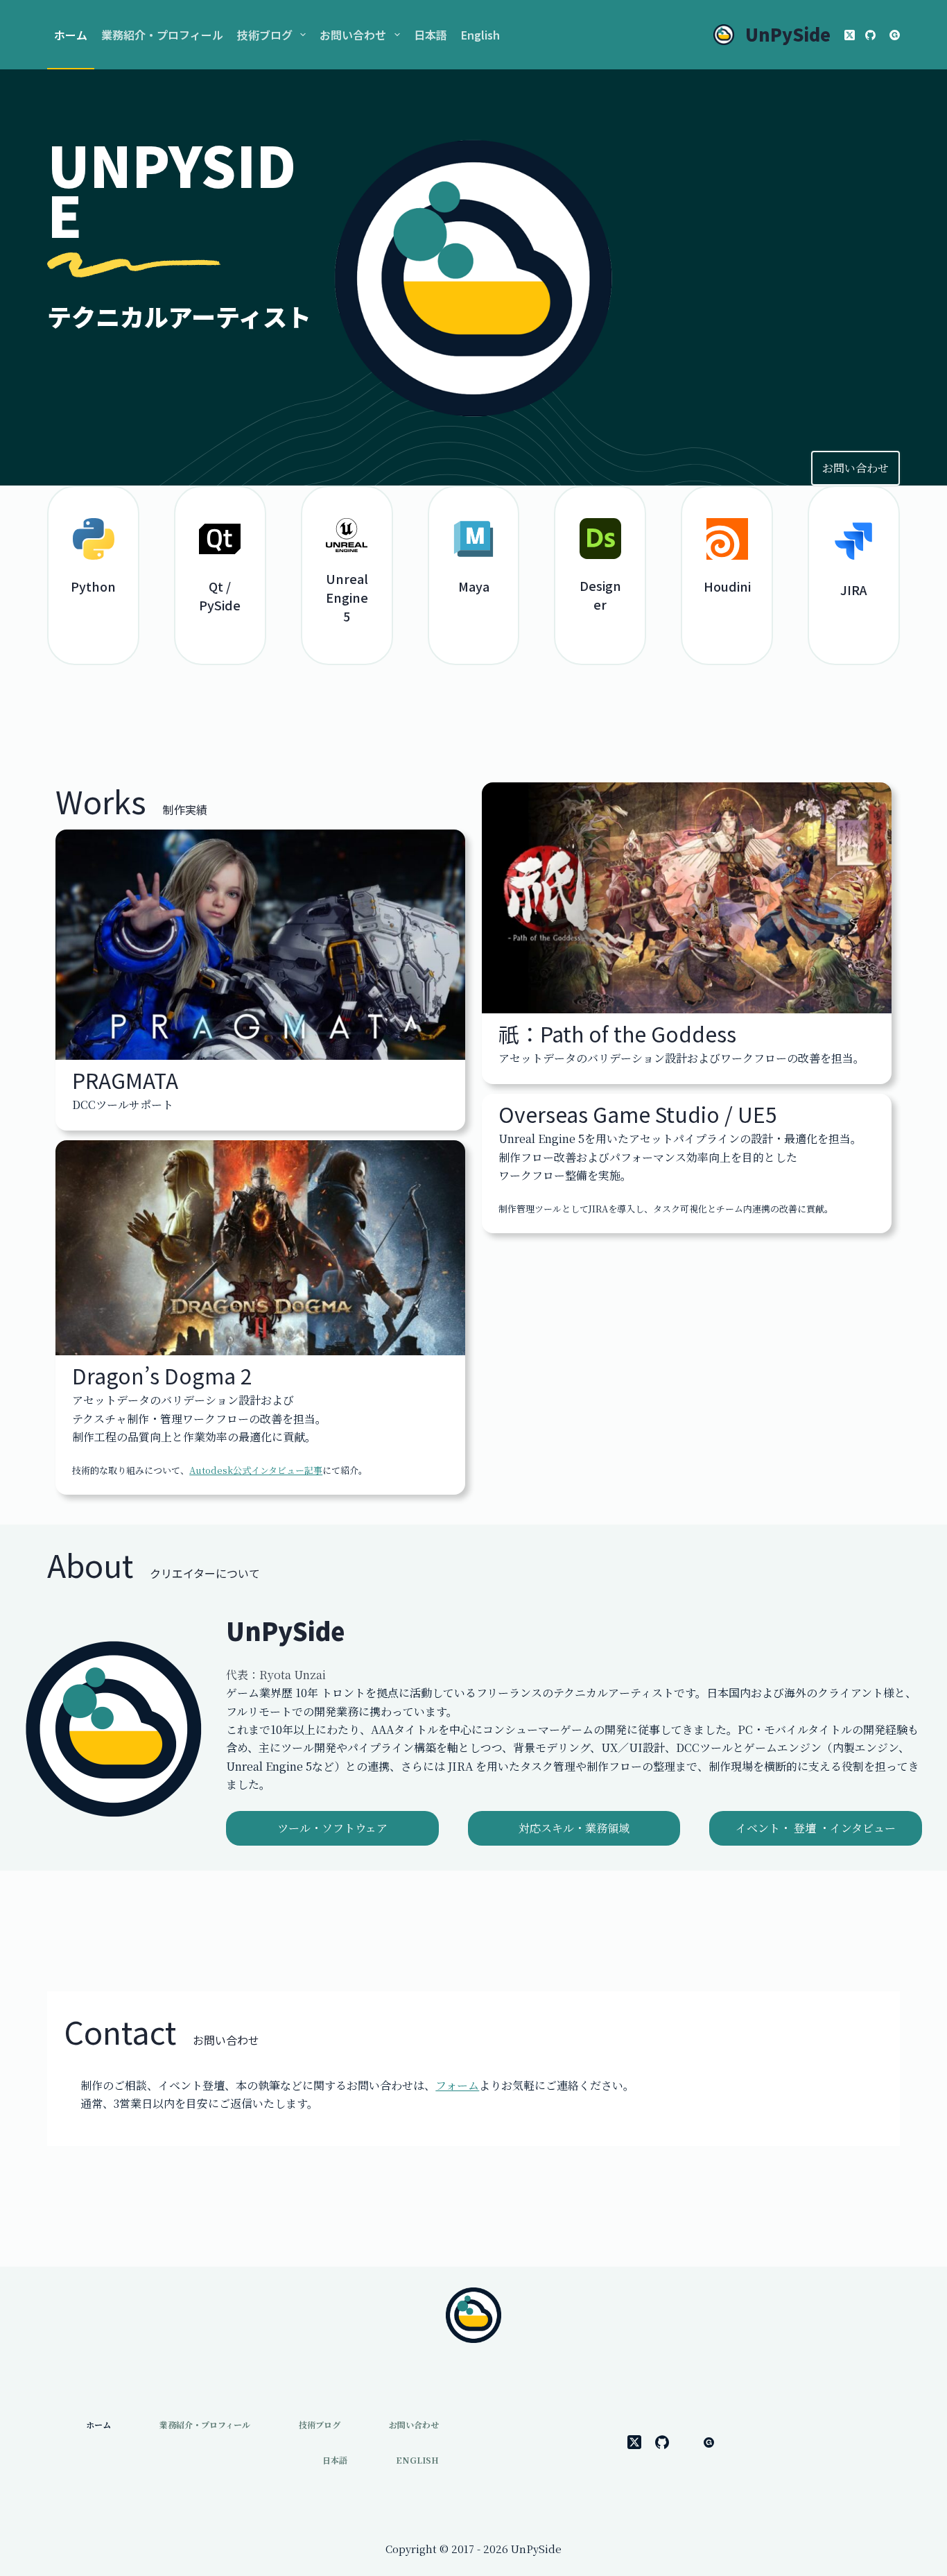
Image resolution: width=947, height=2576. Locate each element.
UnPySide (788, 34)
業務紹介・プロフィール (162, 35)
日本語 (431, 35)
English (480, 35)
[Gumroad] (895, 35)
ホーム (71, 35)
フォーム (457, 2085)
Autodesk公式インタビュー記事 (256, 1470)
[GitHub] (870, 35)
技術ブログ (265, 35)
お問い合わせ (353, 35)
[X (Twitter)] (850, 35)
